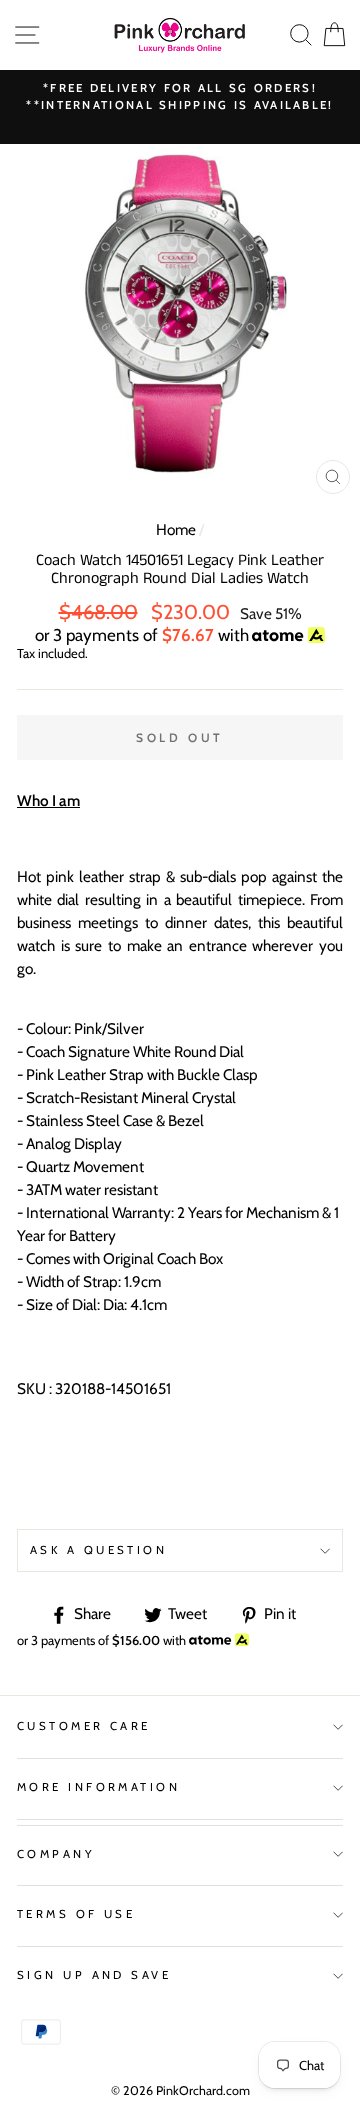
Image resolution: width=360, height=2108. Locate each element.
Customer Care (84, 1726)
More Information (98, 1787)
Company (56, 1854)
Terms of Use (76, 1914)
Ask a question (98, 1550)
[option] (180, 97)
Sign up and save (94, 1975)
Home (176, 529)
